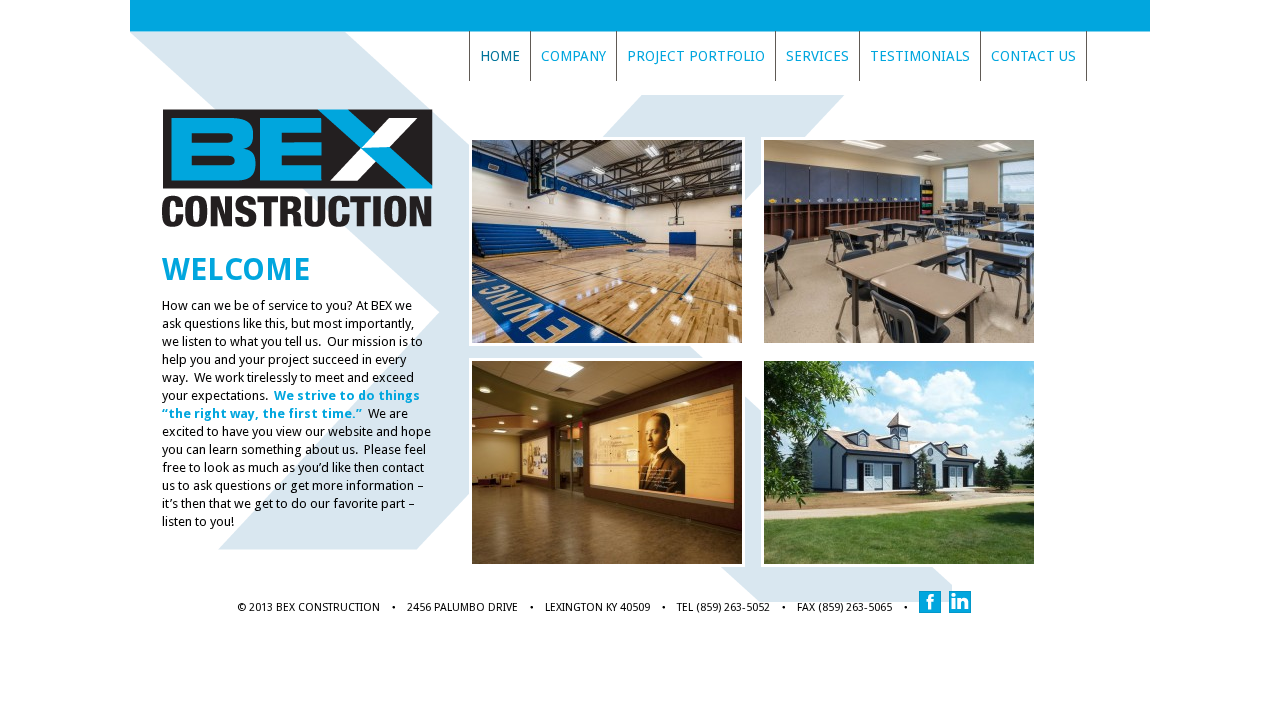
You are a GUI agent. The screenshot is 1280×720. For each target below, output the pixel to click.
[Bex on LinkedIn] (964, 609)
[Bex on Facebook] (934, 609)
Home (500, 56)
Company (573, 56)
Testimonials (920, 56)
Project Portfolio (696, 56)
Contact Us (1033, 56)
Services (817, 56)
